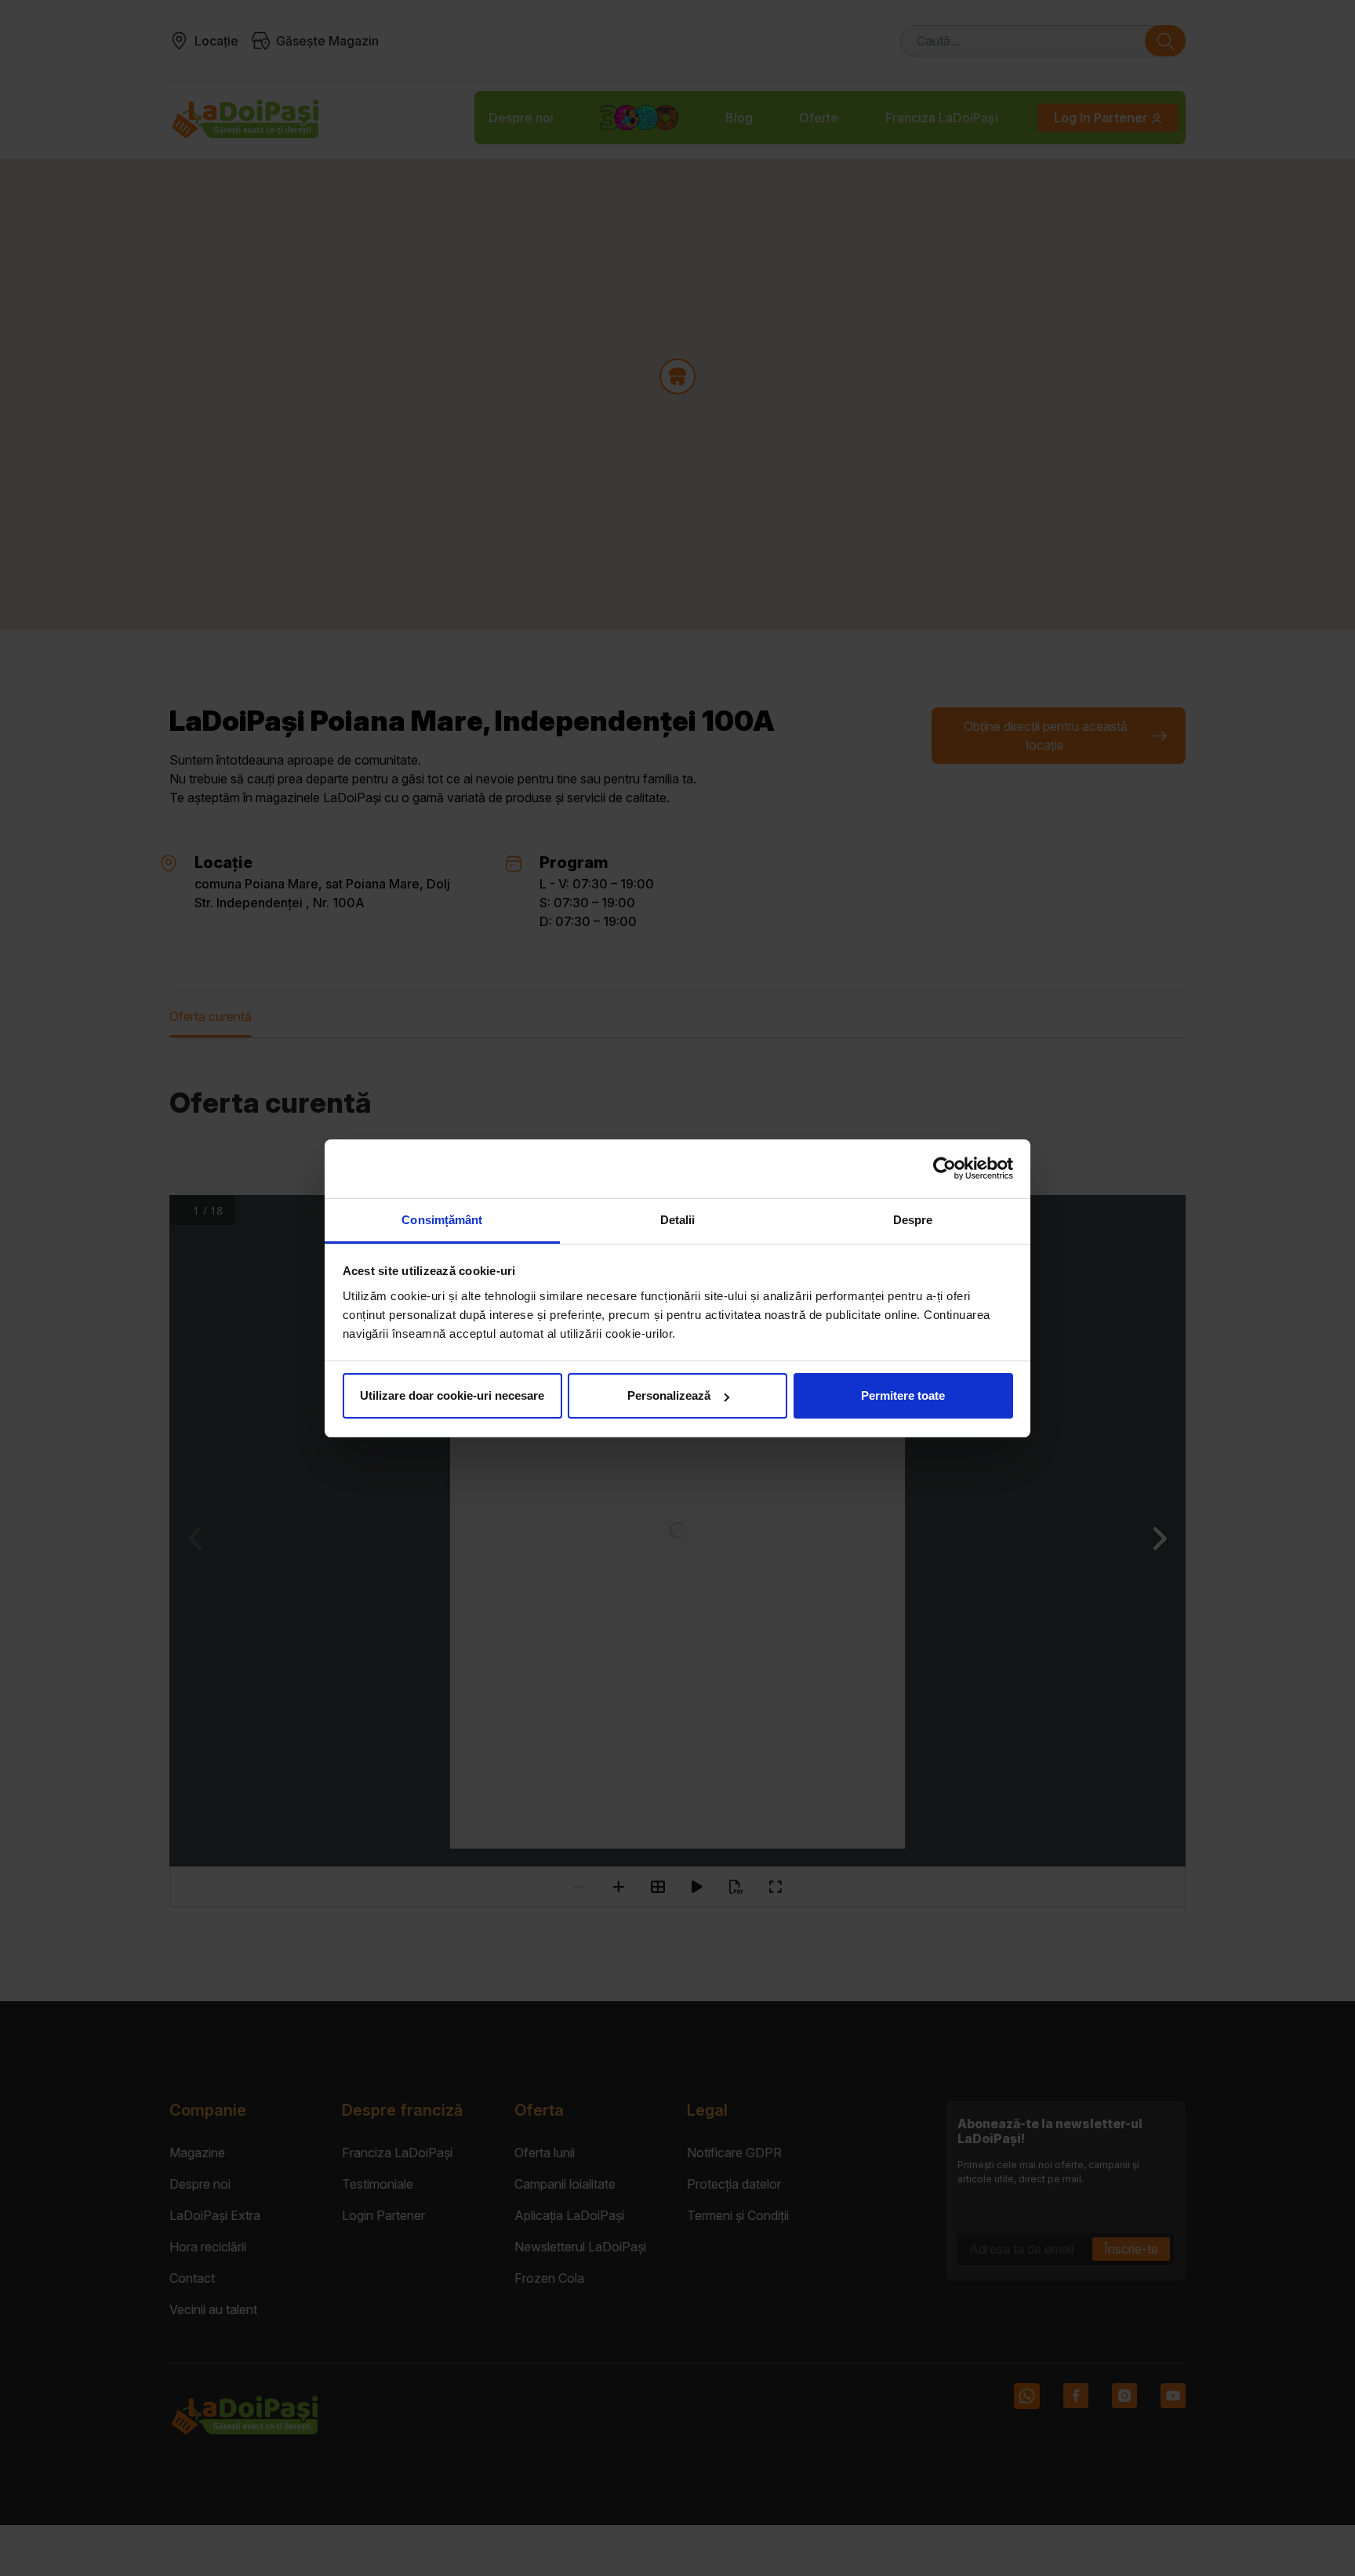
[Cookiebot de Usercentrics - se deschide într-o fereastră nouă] (945, 1168)
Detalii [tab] (678, 1220)
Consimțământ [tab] (442, 1220)
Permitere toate (903, 1395)
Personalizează (669, 1395)
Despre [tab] (913, 1220)
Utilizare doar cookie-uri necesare (452, 1395)
